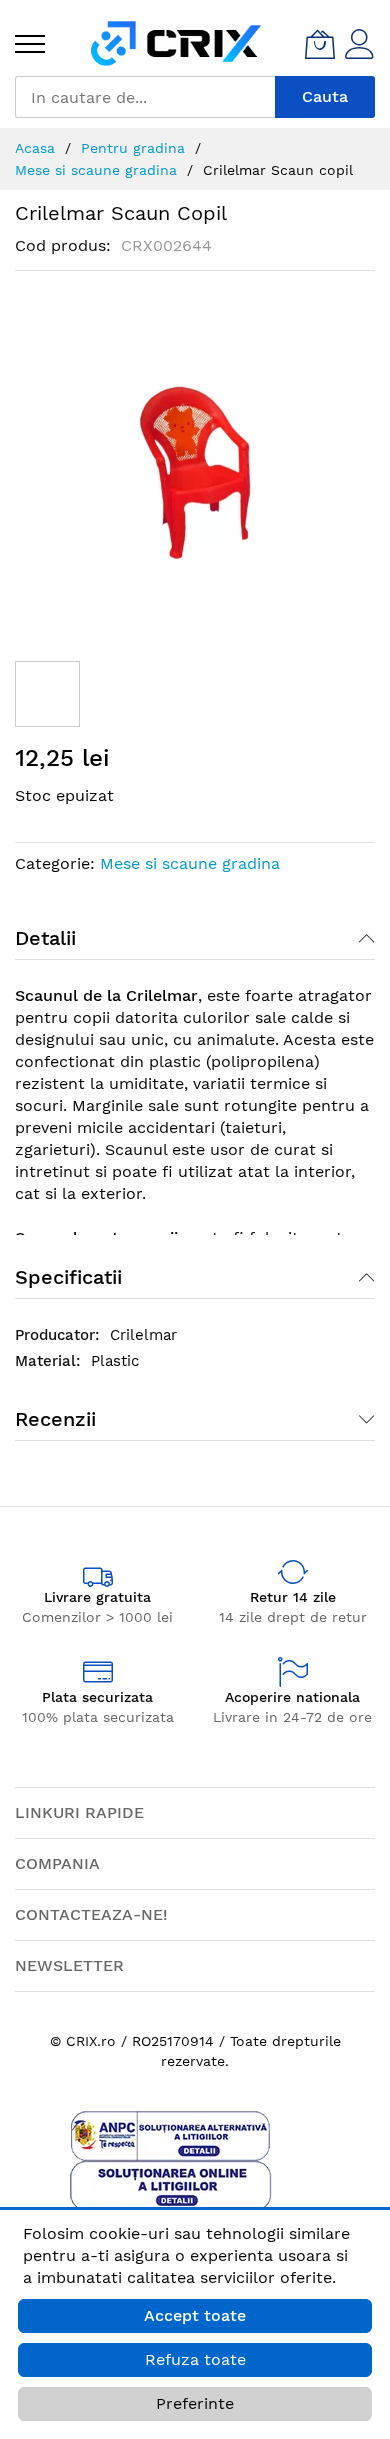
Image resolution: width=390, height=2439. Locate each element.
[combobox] (145, 97)
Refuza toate (195, 2359)
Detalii (45, 938)
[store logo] (176, 43)
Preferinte (195, 2403)
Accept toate (195, 2315)
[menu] (30, 44)
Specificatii (68, 1277)
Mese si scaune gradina (190, 863)
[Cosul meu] (320, 44)
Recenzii (55, 1419)
